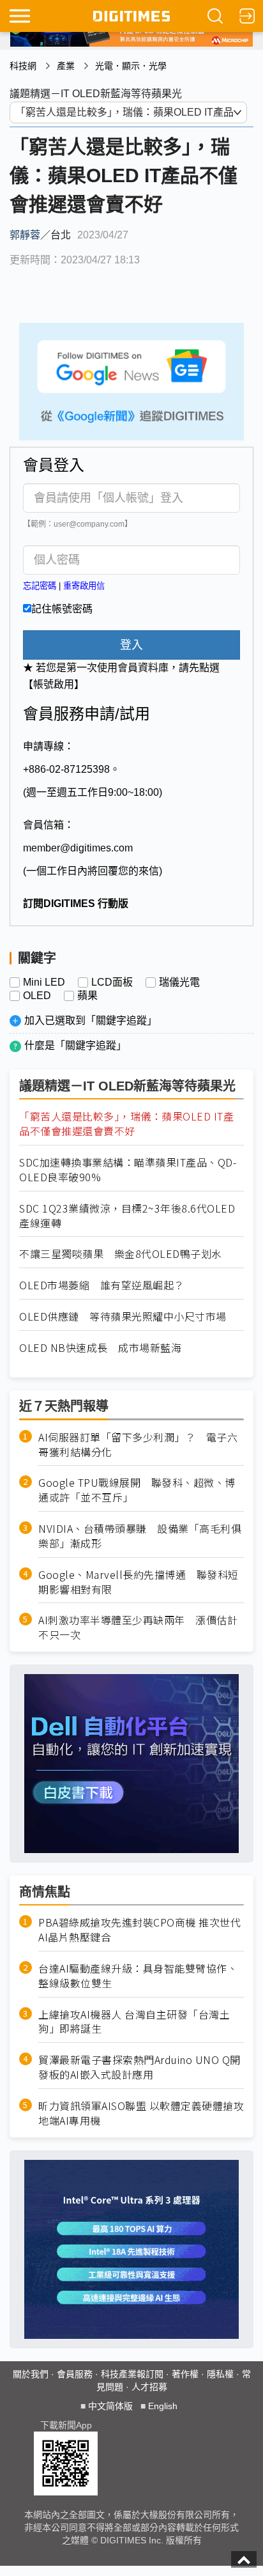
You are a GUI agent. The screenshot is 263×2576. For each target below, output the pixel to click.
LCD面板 (112, 982)
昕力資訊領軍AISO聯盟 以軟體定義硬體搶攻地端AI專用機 (141, 2113)
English (163, 2406)
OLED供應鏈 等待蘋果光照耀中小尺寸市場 (123, 1316)
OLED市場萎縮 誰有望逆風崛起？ (102, 1285)
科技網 (23, 66)
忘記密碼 (40, 586)
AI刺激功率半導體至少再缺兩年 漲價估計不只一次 (138, 1627)
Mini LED (44, 982)
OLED (37, 996)
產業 (66, 66)
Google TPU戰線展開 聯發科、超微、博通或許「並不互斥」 (137, 1490)
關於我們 (31, 2374)
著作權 (185, 2374)
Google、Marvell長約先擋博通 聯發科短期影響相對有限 (139, 1582)
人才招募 (149, 2387)
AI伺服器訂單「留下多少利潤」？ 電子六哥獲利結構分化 (138, 1445)
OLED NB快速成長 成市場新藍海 (100, 1348)
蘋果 (87, 996)
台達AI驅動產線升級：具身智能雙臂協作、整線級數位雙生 (138, 1976)
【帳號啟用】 (54, 684)
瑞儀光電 (179, 982)
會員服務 (75, 2374)
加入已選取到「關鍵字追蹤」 (91, 1020)
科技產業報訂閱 (132, 2374)
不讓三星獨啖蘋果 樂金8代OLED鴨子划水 (121, 1254)
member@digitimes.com (78, 848)
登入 (131, 645)
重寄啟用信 (84, 586)
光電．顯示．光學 (131, 66)
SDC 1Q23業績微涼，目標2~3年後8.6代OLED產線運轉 (127, 1216)
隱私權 (220, 2374)
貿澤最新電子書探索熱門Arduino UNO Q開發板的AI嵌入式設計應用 (139, 2067)
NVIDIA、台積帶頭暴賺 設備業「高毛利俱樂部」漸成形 (140, 1536)
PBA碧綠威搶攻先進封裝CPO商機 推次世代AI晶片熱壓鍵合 (139, 1930)
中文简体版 (110, 2406)
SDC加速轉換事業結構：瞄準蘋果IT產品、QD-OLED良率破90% (128, 1170)
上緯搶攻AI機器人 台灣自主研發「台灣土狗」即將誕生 (134, 2022)
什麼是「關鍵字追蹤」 (75, 1045)
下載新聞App (66, 2425)
